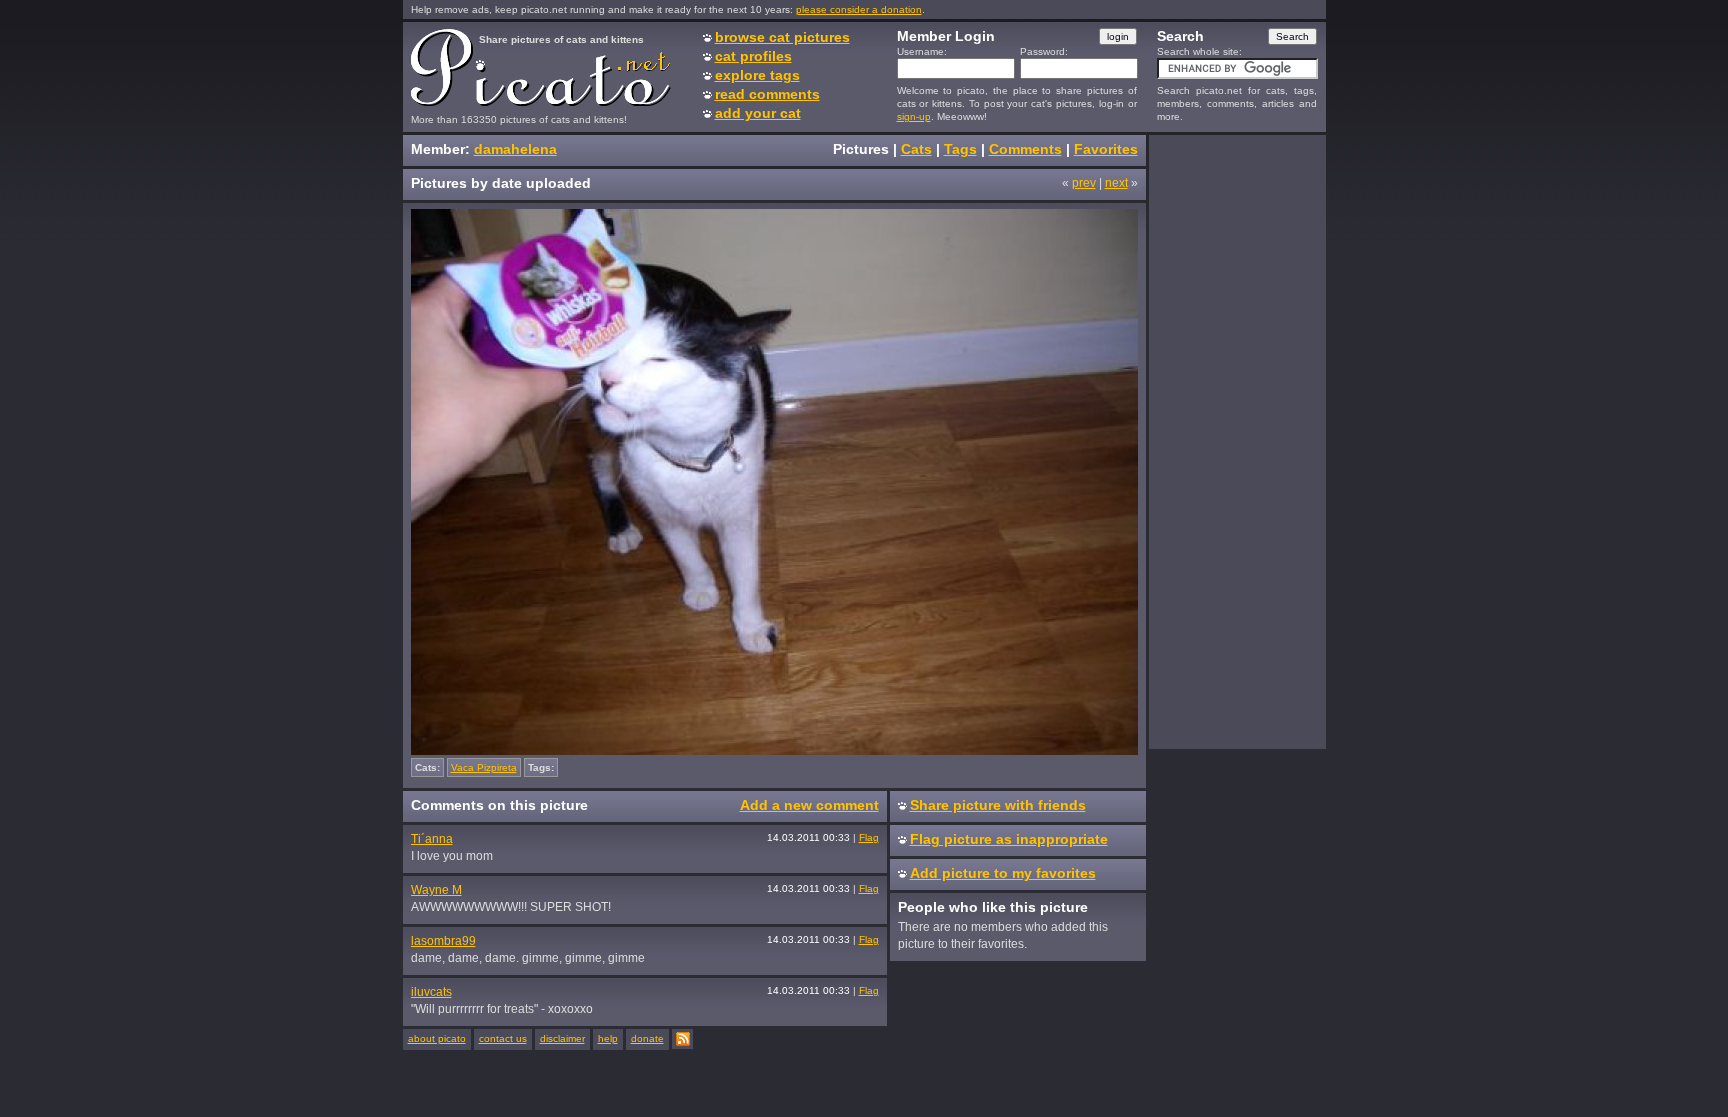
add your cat (758, 113)
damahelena (515, 149)
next (1116, 183)
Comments (1025, 149)
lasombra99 (443, 941)
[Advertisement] (1237, 441)
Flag (869, 837)
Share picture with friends (998, 805)
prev (1084, 183)
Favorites (1106, 149)
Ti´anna (432, 839)
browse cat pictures (782, 37)
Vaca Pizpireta (484, 767)
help (608, 1038)
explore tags (757, 75)
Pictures (861, 149)
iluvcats (431, 992)
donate (647, 1038)
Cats (916, 149)
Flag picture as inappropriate (1009, 839)
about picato (437, 1038)
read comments (767, 94)
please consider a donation (859, 9)
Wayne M (436, 890)
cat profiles (753, 56)
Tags (960, 149)
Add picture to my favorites (1003, 873)
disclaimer (562, 1038)
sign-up (914, 116)
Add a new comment (809, 805)
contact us (503, 1038)
